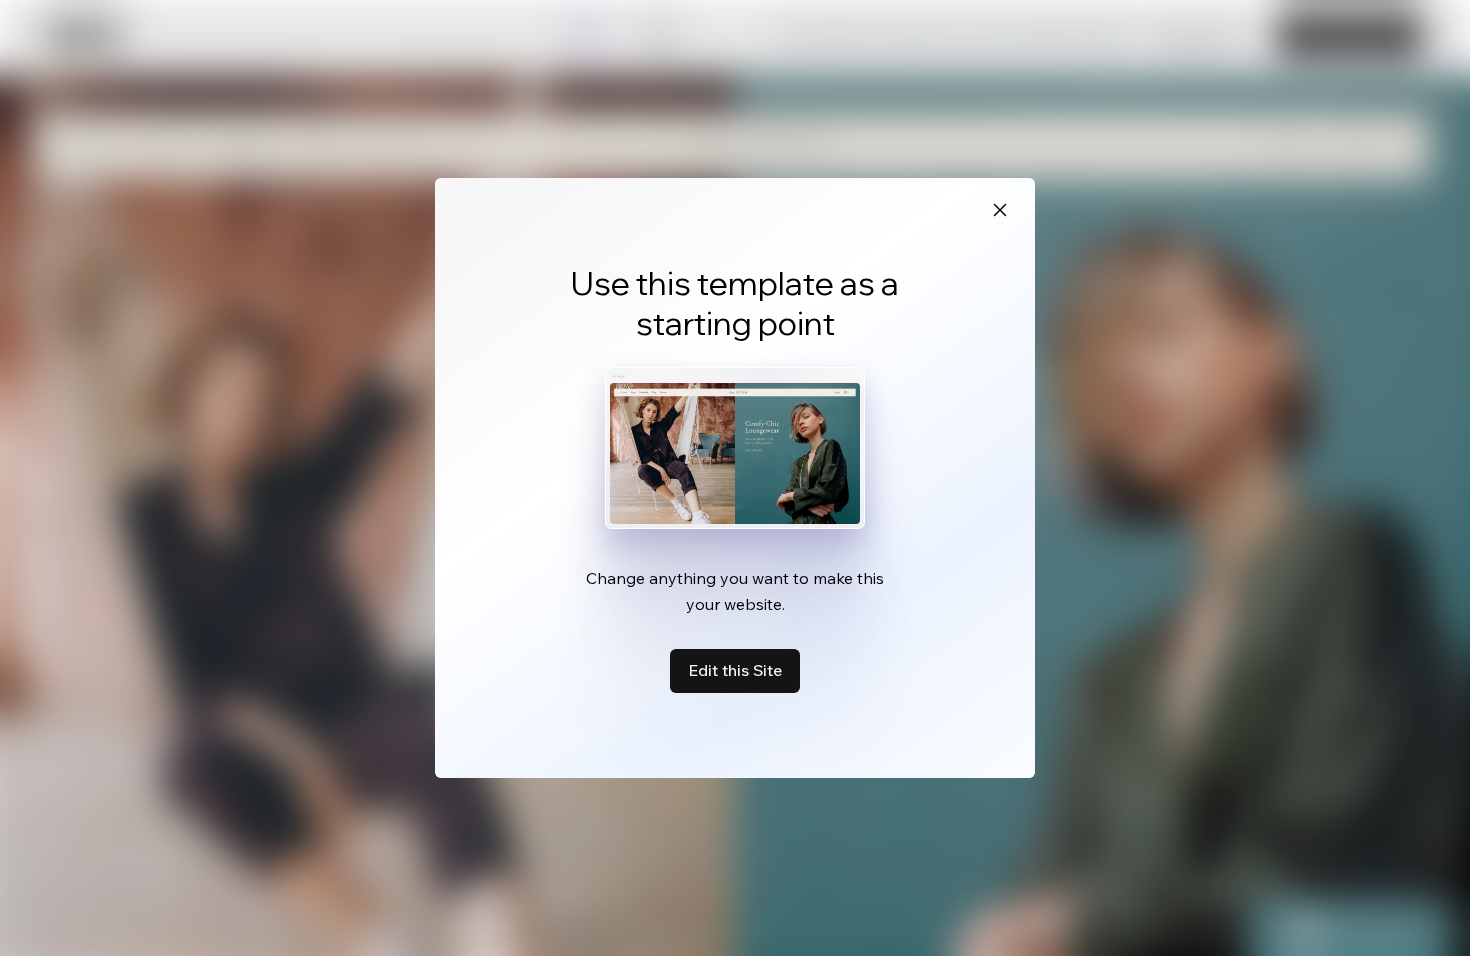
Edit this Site (735, 670)
